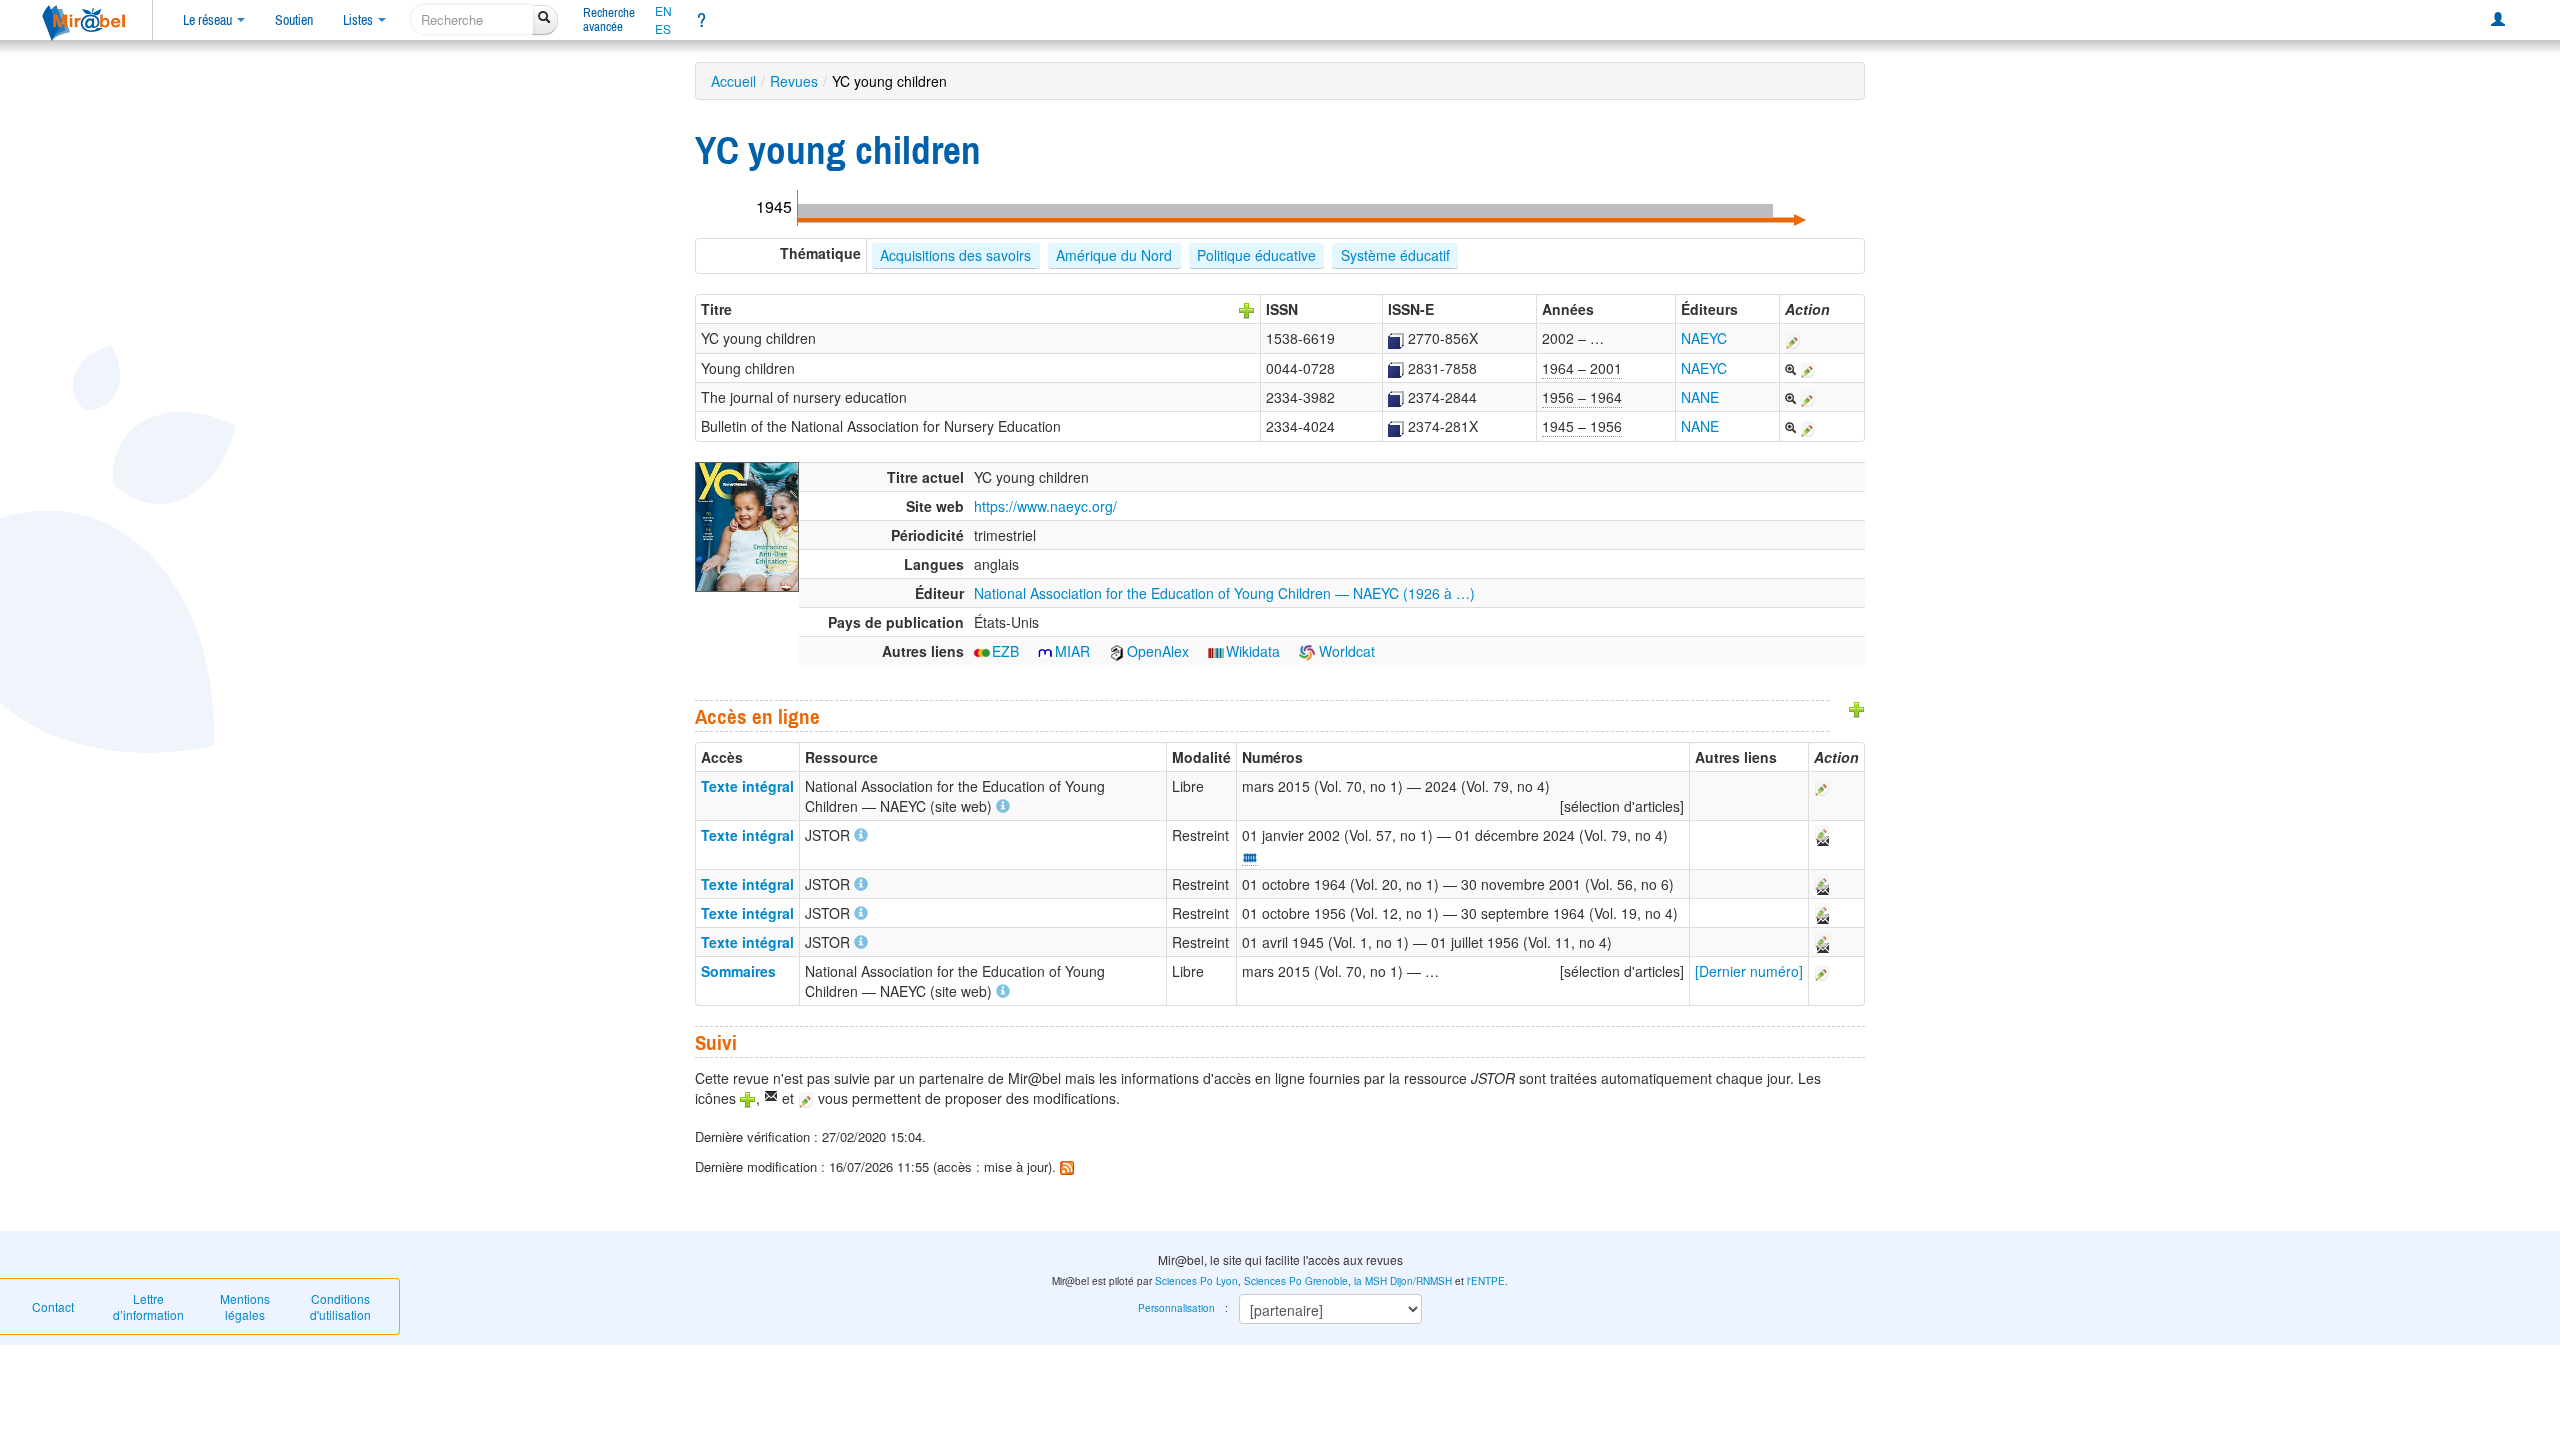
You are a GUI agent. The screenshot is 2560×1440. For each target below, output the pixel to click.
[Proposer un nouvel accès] (1857, 708)
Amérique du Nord (1114, 255)
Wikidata (1253, 651)
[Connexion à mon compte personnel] (2498, 20)
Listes (359, 20)
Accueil (733, 81)
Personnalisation (1176, 1308)
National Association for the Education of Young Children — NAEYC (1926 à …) (1224, 593)
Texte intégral (747, 786)
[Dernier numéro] (1749, 971)
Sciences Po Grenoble (1296, 1281)
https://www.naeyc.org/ (1045, 506)
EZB (1005, 651)
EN (663, 11)
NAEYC (1704, 338)
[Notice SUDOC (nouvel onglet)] (1396, 338)
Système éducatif (1395, 255)
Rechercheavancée (609, 19)
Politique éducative (1256, 255)
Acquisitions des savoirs (955, 255)
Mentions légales (245, 1306)
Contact (53, 1306)
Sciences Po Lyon (1196, 1281)
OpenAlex (1158, 651)
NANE (1700, 397)
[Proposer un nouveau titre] (1247, 309)
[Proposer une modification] (1793, 338)
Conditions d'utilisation (340, 1306)
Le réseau (209, 20)
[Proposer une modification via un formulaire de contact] (1821, 835)
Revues (794, 81)
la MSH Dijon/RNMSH (1403, 1281)
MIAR (1072, 651)
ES (663, 29)
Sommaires (738, 971)
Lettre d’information (148, 1306)
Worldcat (1345, 651)
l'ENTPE (1486, 1281)
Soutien (294, 20)
